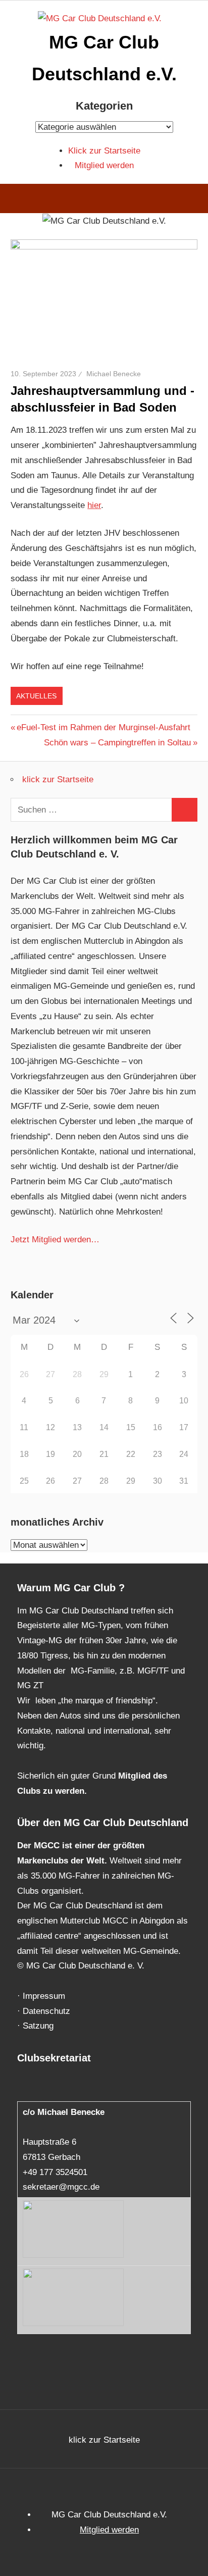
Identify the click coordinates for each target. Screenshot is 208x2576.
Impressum (44, 1996)
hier (94, 505)
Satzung (38, 2026)
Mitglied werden (104, 165)
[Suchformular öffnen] (193, 200)
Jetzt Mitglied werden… (55, 1240)
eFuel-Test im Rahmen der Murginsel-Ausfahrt (103, 727)
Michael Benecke (114, 374)
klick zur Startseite (58, 779)
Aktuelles (36, 696)
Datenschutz (46, 2011)
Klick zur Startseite (104, 151)
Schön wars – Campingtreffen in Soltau (117, 743)
